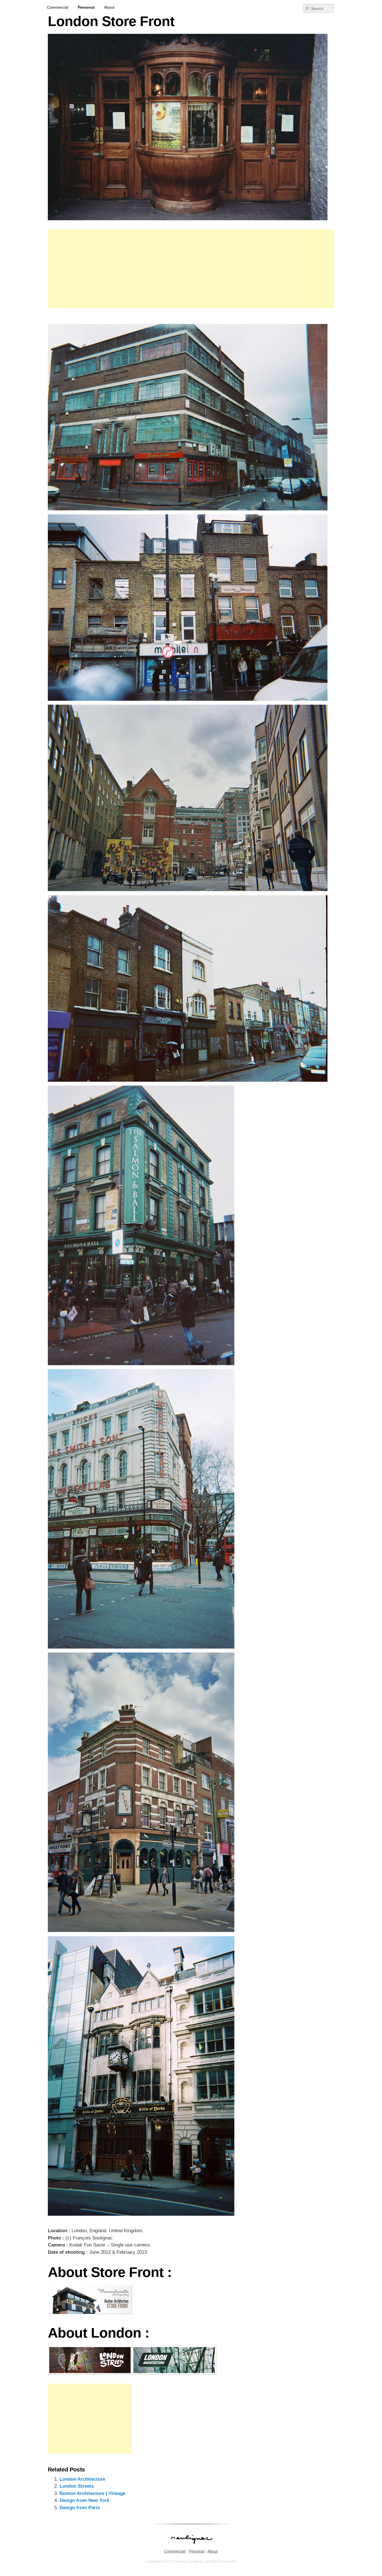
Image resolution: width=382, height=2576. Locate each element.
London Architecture (82, 2479)
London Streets (77, 2486)
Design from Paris (80, 2508)
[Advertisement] (191, 269)
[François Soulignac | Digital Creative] (191, 1)
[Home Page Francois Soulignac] (191, 2547)
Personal (86, 7)
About (109, 7)
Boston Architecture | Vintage (92, 2493)
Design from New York (84, 2500)
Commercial (58, 7)
